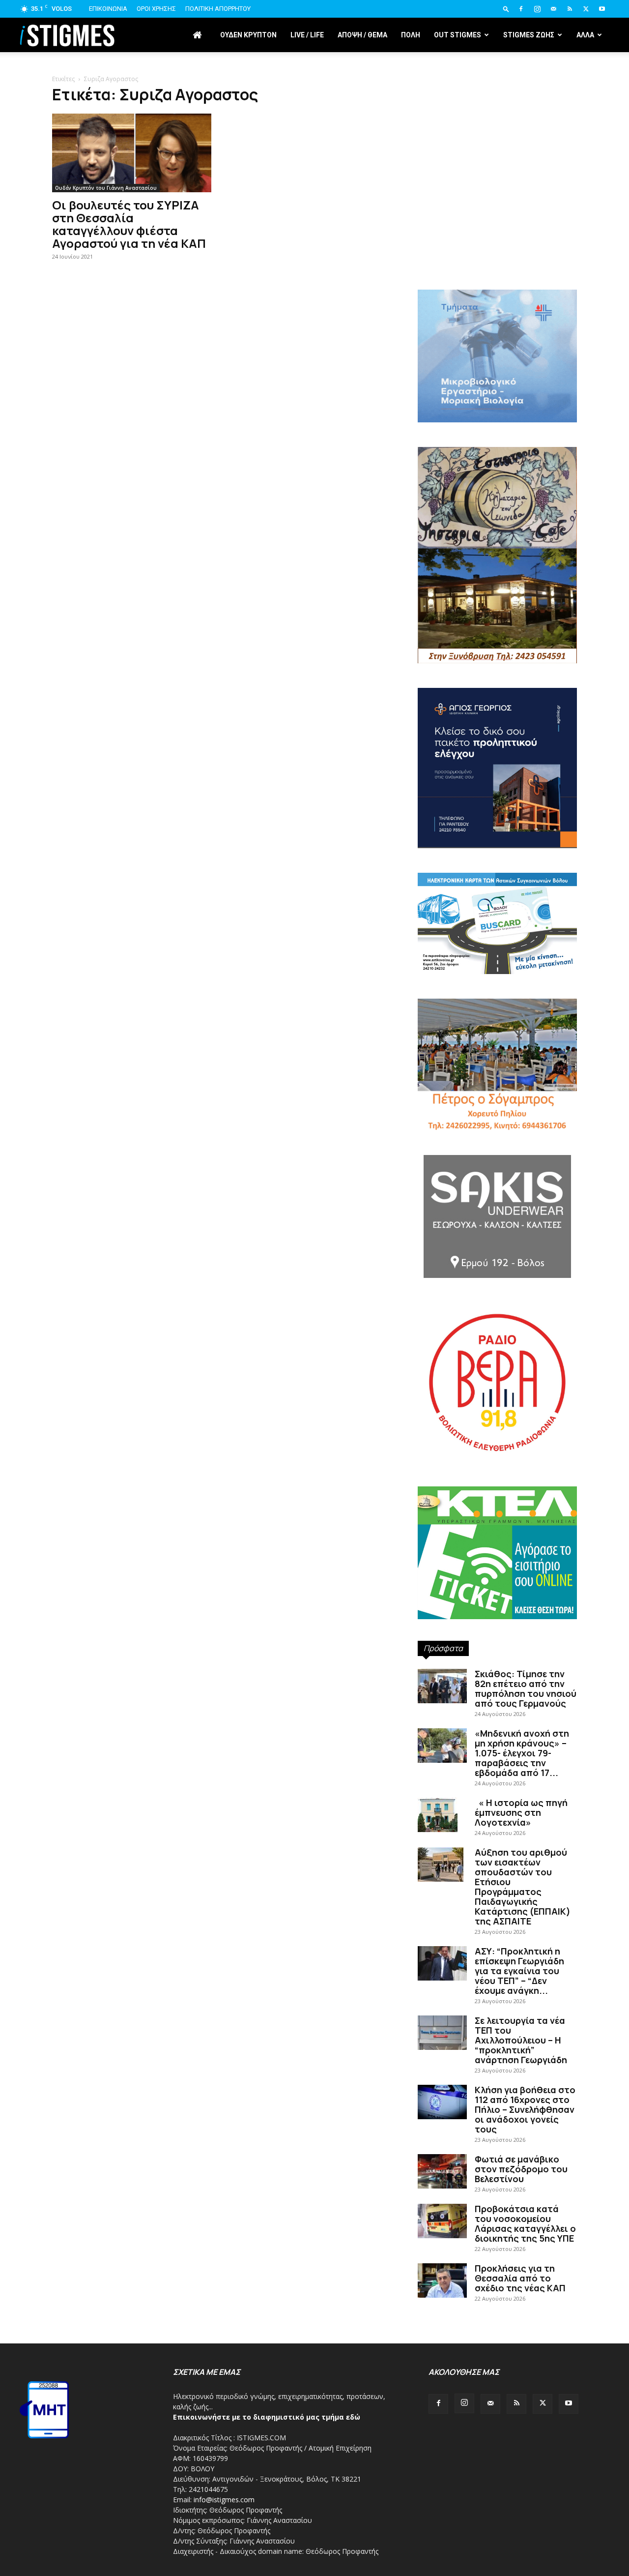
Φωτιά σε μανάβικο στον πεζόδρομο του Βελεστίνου (521, 2169)
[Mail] (553, 9)
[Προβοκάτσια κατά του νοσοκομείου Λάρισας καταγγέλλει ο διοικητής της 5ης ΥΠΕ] (442, 2221)
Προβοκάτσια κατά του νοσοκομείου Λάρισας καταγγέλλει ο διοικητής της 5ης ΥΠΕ (525, 2223)
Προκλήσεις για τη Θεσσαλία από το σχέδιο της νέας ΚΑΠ (520, 2278)
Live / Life (307, 35)
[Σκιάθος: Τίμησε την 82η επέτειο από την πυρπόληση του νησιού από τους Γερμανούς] (442, 1686)
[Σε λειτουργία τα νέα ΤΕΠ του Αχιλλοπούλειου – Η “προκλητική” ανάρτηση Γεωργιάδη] (442, 2033)
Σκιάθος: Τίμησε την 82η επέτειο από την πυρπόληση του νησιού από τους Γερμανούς (526, 1688)
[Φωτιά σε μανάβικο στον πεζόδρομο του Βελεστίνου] (442, 2171)
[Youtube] (602, 9)
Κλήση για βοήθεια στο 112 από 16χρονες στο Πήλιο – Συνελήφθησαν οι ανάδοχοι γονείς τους (525, 2109)
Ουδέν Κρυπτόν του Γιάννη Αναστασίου (106, 188)
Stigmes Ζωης (529, 35)
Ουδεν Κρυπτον (248, 35)
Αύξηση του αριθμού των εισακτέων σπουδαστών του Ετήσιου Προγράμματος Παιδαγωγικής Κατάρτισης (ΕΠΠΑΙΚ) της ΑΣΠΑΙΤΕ (523, 1887)
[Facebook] (521, 9)
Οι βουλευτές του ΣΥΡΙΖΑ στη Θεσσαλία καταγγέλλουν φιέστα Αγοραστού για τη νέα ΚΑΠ (129, 224)
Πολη (411, 35)
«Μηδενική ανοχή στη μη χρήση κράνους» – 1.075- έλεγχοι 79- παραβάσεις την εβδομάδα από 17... (522, 1753)
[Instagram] (537, 9)
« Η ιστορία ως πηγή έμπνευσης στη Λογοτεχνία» (521, 1812)
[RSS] (570, 9)
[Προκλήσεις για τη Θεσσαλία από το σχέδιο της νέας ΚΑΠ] (442, 2280)
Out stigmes (457, 35)
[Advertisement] (497, 207)
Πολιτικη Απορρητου (218, 9)
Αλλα (585, 35)
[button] (506, 9)
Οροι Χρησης (156, 9)
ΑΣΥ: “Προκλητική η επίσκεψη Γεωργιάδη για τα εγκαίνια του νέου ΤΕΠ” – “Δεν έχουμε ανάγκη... (519, 1971)
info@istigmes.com (224, 2500)
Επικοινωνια (108, 9)
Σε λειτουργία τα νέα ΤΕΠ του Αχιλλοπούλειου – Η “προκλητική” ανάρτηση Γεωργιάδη (521, 2040)
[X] (586, 9)
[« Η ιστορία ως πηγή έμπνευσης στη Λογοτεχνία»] (438, 1815)
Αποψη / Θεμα (362, 35)
